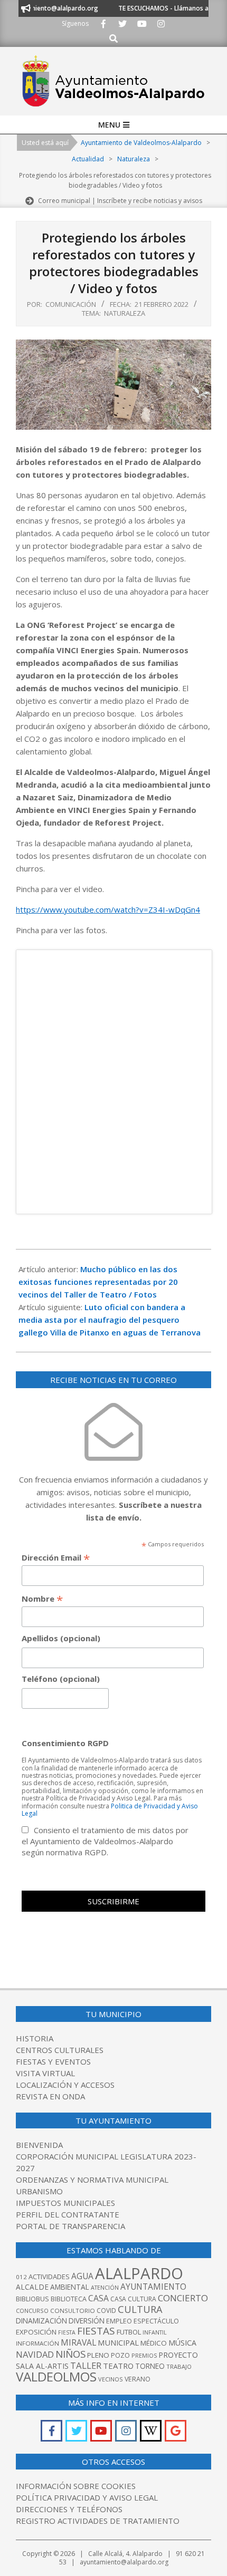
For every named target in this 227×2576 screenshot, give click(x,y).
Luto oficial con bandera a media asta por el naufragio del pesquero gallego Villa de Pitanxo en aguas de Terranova (110, 1320)
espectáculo (156, 2321)
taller (86, 2365)
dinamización (41, 2321)
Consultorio (73, 2311)
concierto (183, 2298)
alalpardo (139, 2273)
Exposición (36, 2332)
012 (21, 2277)
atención (105, 2287)
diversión (87, 2321)
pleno (98, 2355)
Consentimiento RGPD (65, 1743)
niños (70, 2354)
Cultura (140, 2309)
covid (106, 2311)
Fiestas (96, 2331)
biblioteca (69, 2299)
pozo (120, 2355)
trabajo (179, 2366)
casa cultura (133, 2299)
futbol (129, 2332)
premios (144, 2355)
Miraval (78, 2342)
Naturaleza (125, 313)
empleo (119, 2321)
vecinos (111, 2379)
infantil (155, 2332)
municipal (118, 2342)
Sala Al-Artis (42, 2366)
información (37, 2343)
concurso (32, 2311)
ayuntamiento (153, 2287)
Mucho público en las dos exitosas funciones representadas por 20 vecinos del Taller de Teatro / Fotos (98, 1282)
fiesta (67, 2332)
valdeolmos (56, 2376)
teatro (118, 2366)
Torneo (150, 2366)
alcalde (32, 2287)
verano (138, 2379)
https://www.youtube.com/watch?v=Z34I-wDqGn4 (108, 909)
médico (154, 2343)
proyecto (178, 2355)
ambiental (70, 2287)
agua (82, 2276)
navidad (35, 2354)
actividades (49, 2277)
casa (98, 2298)
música (182, 2343)
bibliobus (32, 2299)
